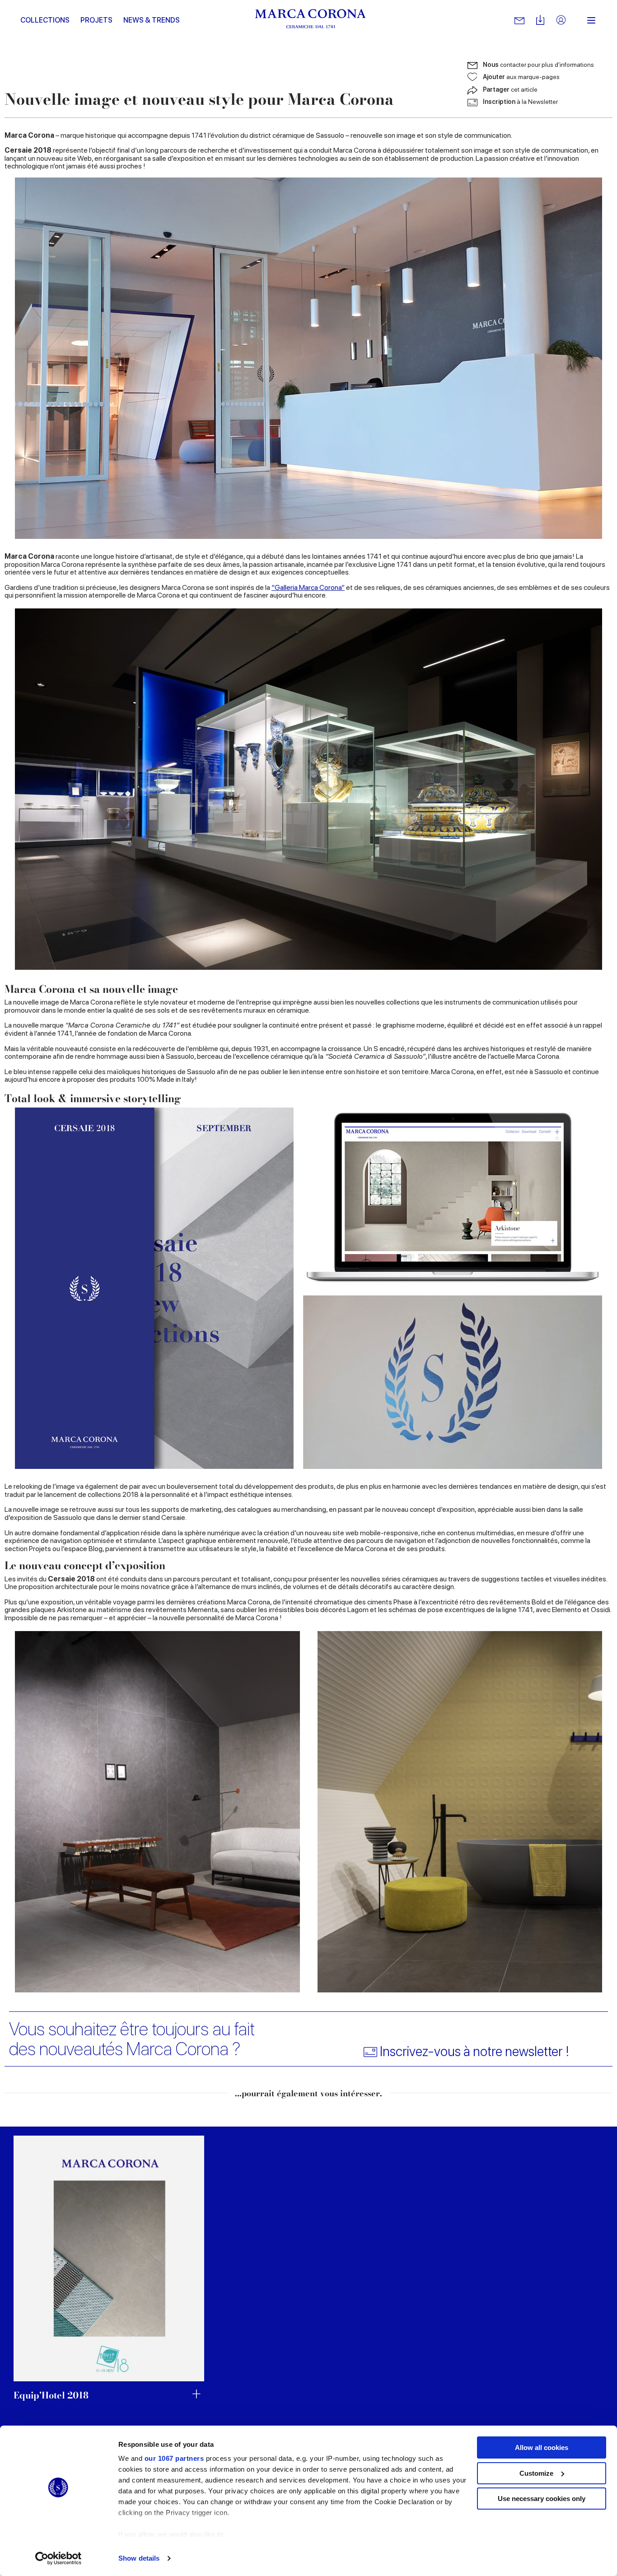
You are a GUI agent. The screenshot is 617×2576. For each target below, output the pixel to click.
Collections (45, 20)
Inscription (520, 102)
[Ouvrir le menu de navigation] (591, 20)
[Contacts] (519, 20)
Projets (96, 20)
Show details (139, 2558)
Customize (536, 2473)
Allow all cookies (542, 2447)
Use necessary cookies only (542, 2499)
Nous (538, 65)
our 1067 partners (174, 2458)
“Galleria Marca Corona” (308, 587)
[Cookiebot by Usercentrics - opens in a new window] (58, 2558)
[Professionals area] (561, 21)
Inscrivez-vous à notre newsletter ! (474, 2051)
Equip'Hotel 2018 (51, 2395)
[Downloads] (540, 21)
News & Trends (152, 20)
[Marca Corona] (311, 20)
